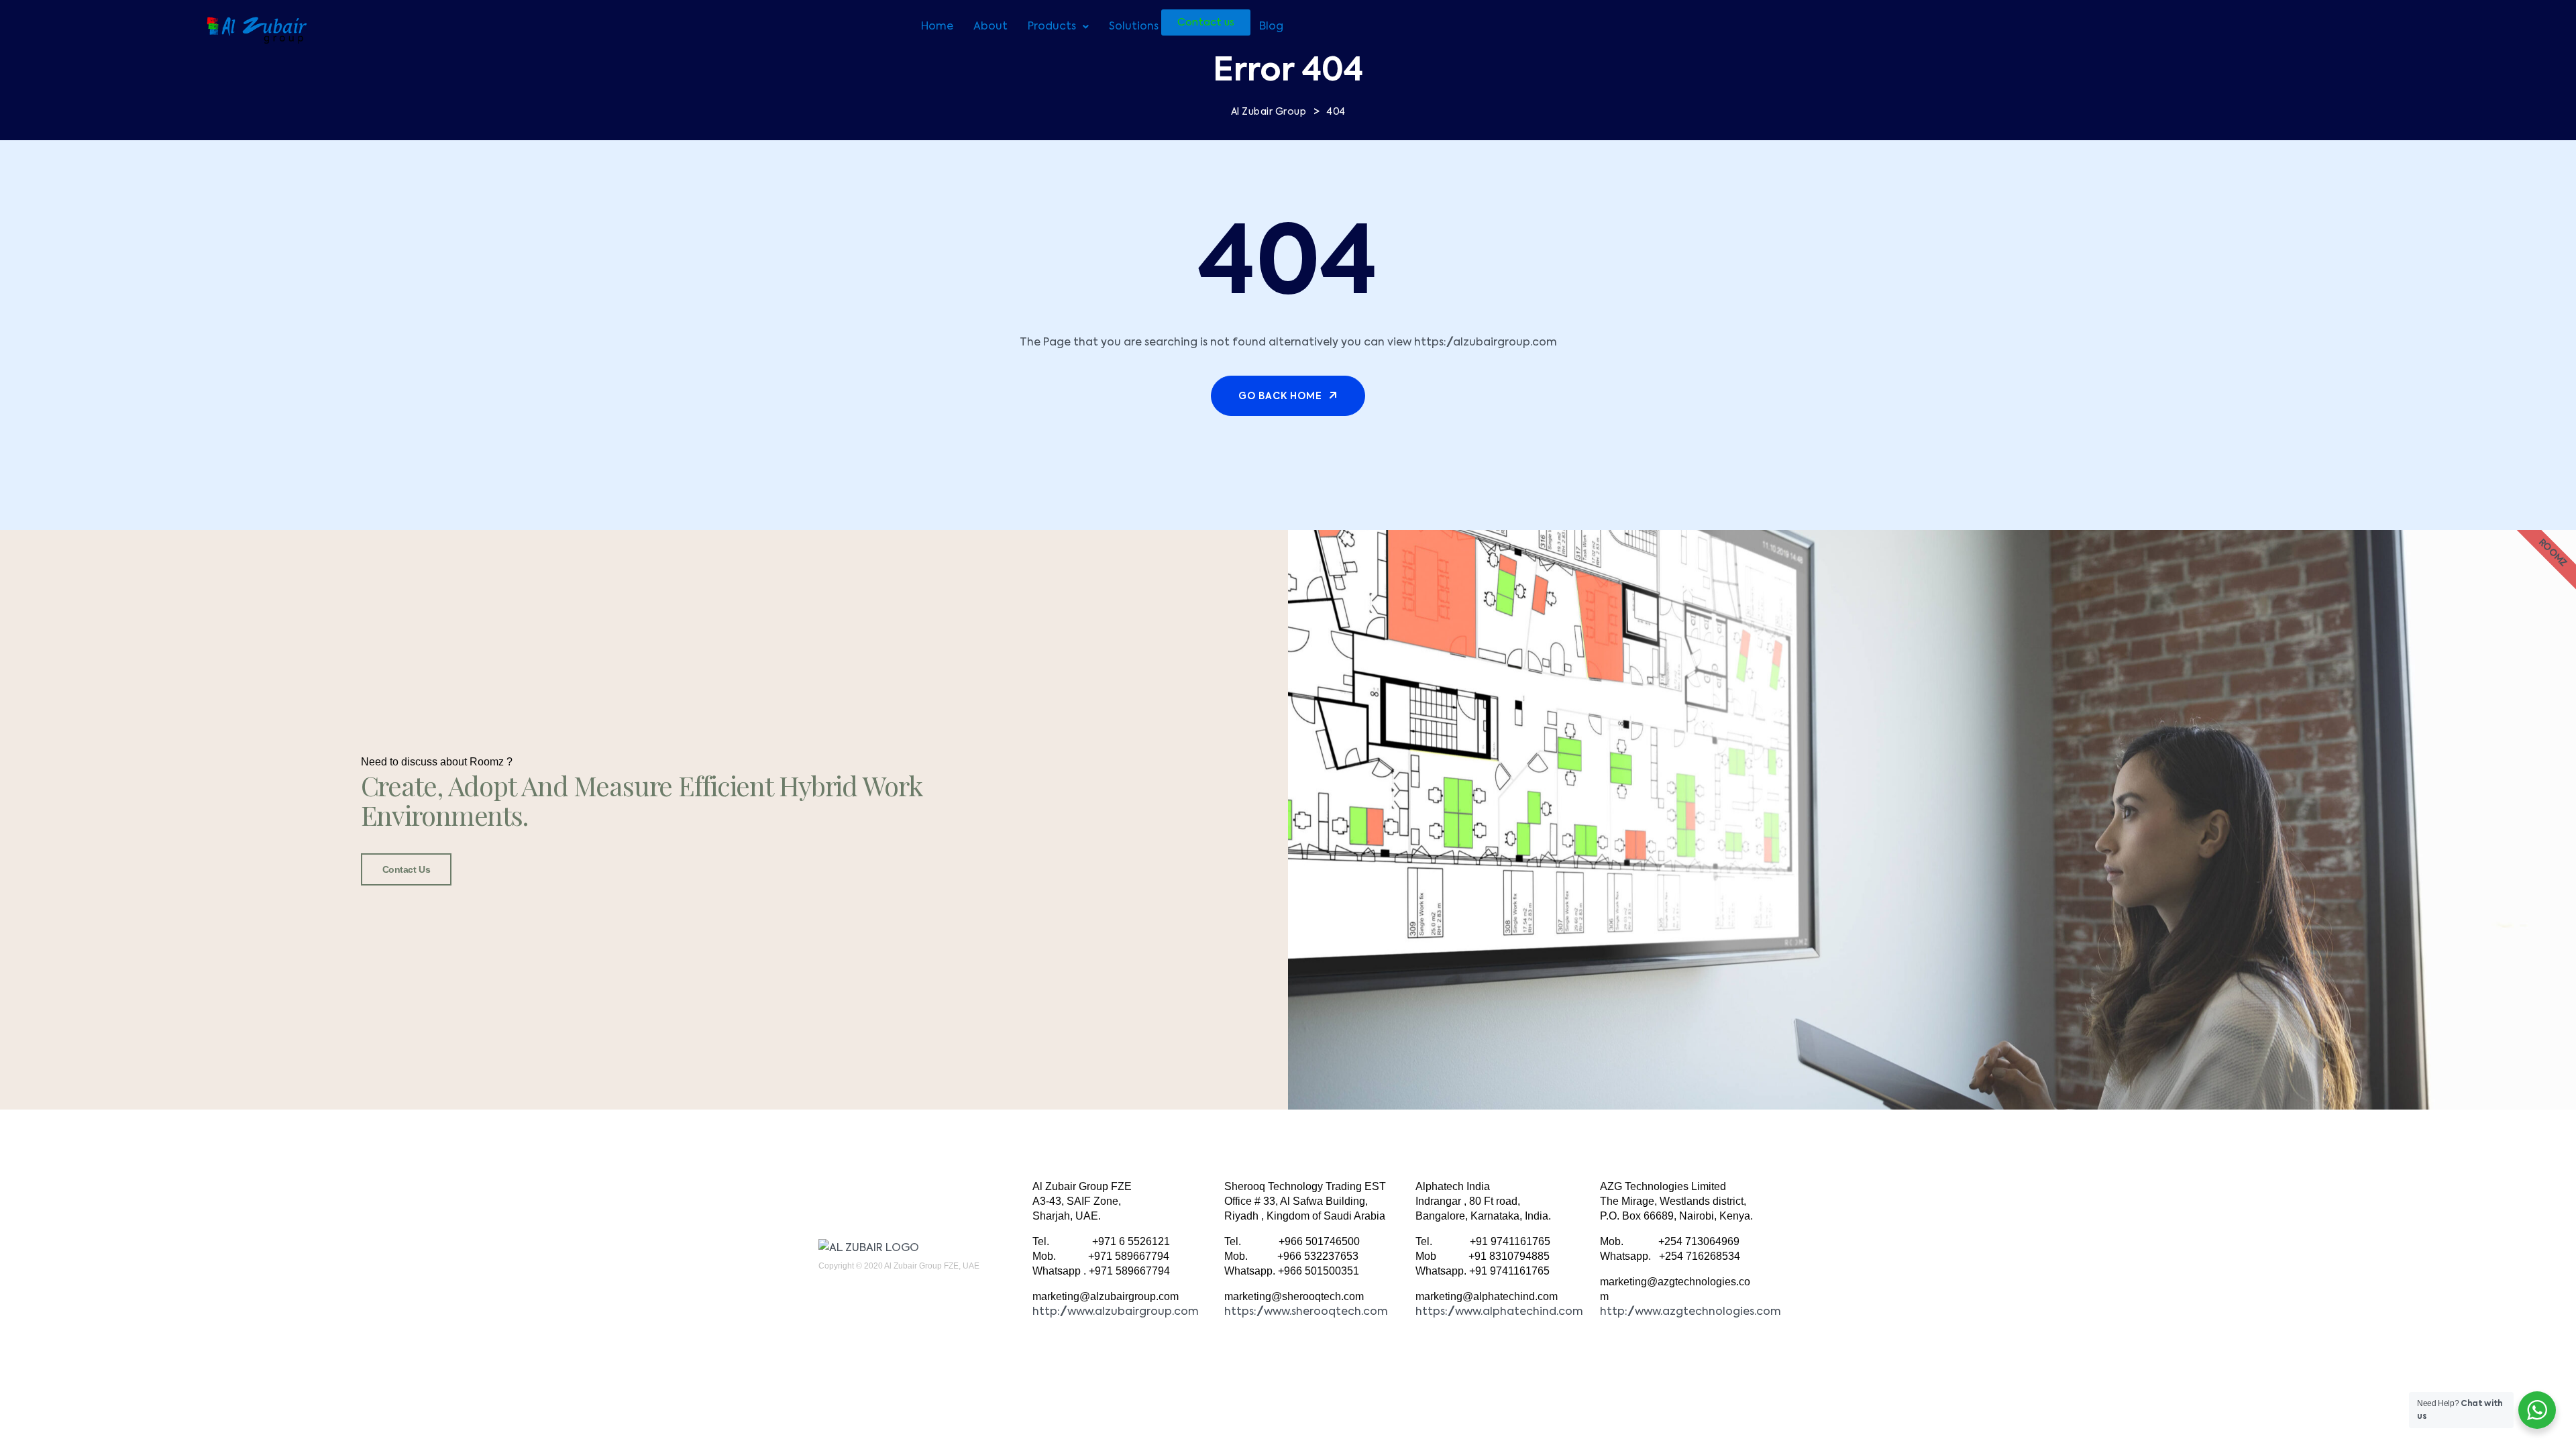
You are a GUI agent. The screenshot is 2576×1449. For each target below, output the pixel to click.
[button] (1058, 27)
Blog (1271, 27)
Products (1052, 27)
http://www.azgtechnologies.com (1690, 1312)
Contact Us (407, 869)
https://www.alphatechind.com (1499, 1312)
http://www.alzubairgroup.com (1116, 1312)
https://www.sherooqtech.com (1306, 1312)
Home (937, 27)
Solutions (1134, 27)
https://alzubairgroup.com (1486, 343)
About (990, 27)
